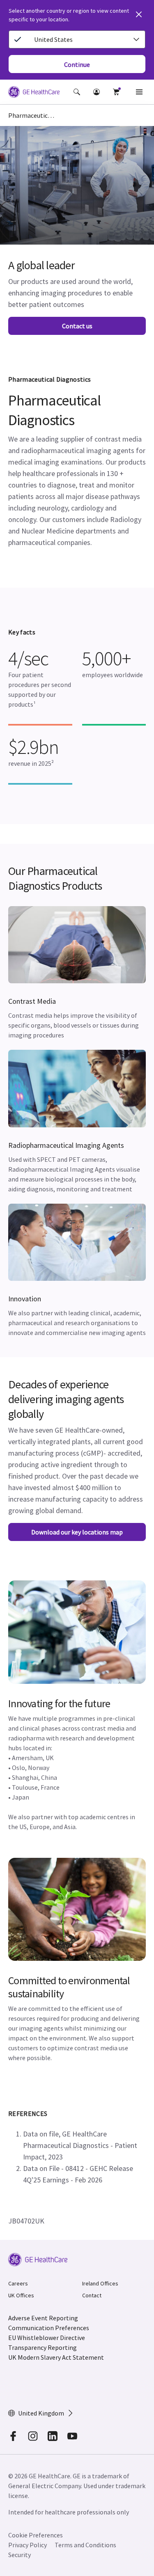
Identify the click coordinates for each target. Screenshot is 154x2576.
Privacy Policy (28, 2545)
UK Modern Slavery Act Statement (56, 2357)
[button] (77, 92)
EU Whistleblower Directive (47, 2338)
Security (20, 2555)
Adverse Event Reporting (43, 2318)
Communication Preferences (49, 2328)
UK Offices (21, 2295)
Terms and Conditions (85, 2545)
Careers (18, 2283)
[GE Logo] (34, 93)
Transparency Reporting (43, 2347)
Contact (92, 2295)
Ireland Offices (100, 2283)
